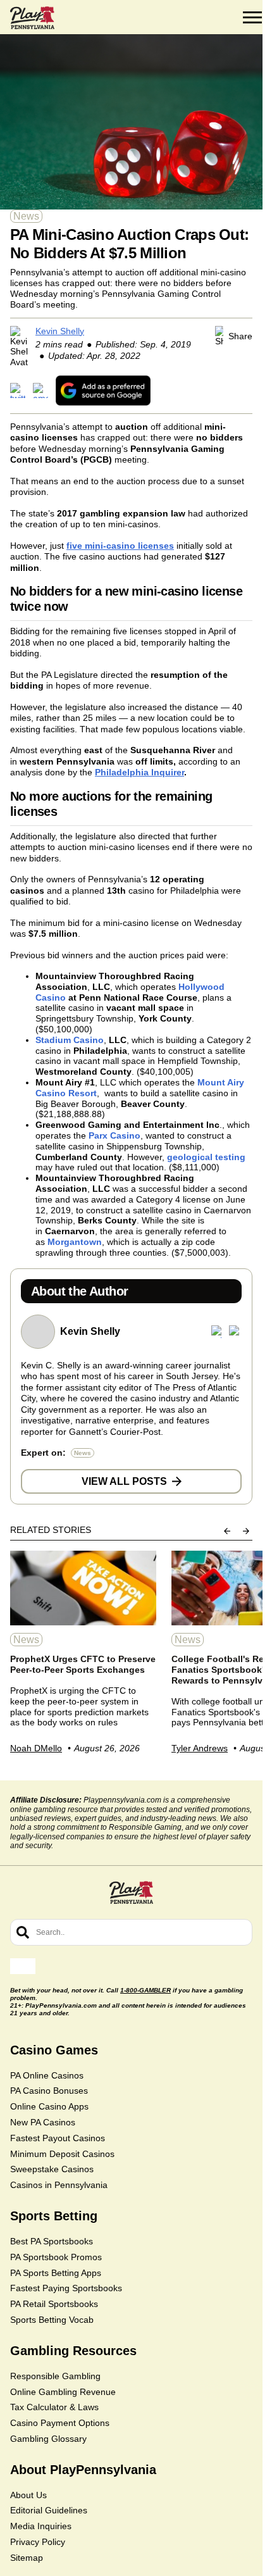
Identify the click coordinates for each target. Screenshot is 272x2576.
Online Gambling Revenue (63, 2392)
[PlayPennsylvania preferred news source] (103, 390)
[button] (252, 18)
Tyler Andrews (200, 1748)
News (26, 216)
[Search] (23, 1932)
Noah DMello (36, 1748)
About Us (28, 2495)
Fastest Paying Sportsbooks (66, 2288)
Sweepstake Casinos (52, 2169)
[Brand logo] (32, 18)
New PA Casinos (43, 2122)
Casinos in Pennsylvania (59, 2185)
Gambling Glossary (48, 2439)
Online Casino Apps (49, 2106)
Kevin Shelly (60, 331)
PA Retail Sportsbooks (54, 2304)
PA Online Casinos (47, 2075)
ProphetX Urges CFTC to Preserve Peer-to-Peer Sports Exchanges (83, 1664)
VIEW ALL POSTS (124, 1481)
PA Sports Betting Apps (56, 2273)
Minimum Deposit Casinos (62, 2154)
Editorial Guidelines (49, 2510)
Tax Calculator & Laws (54, 2407)
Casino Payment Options (60, 2423)
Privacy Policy (38, 2542)
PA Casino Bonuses (49, 2091)
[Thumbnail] (83, 1588)
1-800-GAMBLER (145, 1990)
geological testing (206, 1157)
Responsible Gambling (55, 2376)
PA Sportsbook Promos (56, 2257)
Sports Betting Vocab (52, 2320)
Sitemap (27, 2558)
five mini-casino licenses (120, 546)
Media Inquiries (41, 2526)
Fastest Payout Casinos (58, 2138)
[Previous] (227, 1531)
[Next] (246, 1531)
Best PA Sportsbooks (52, 2241)
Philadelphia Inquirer (139, 772)
